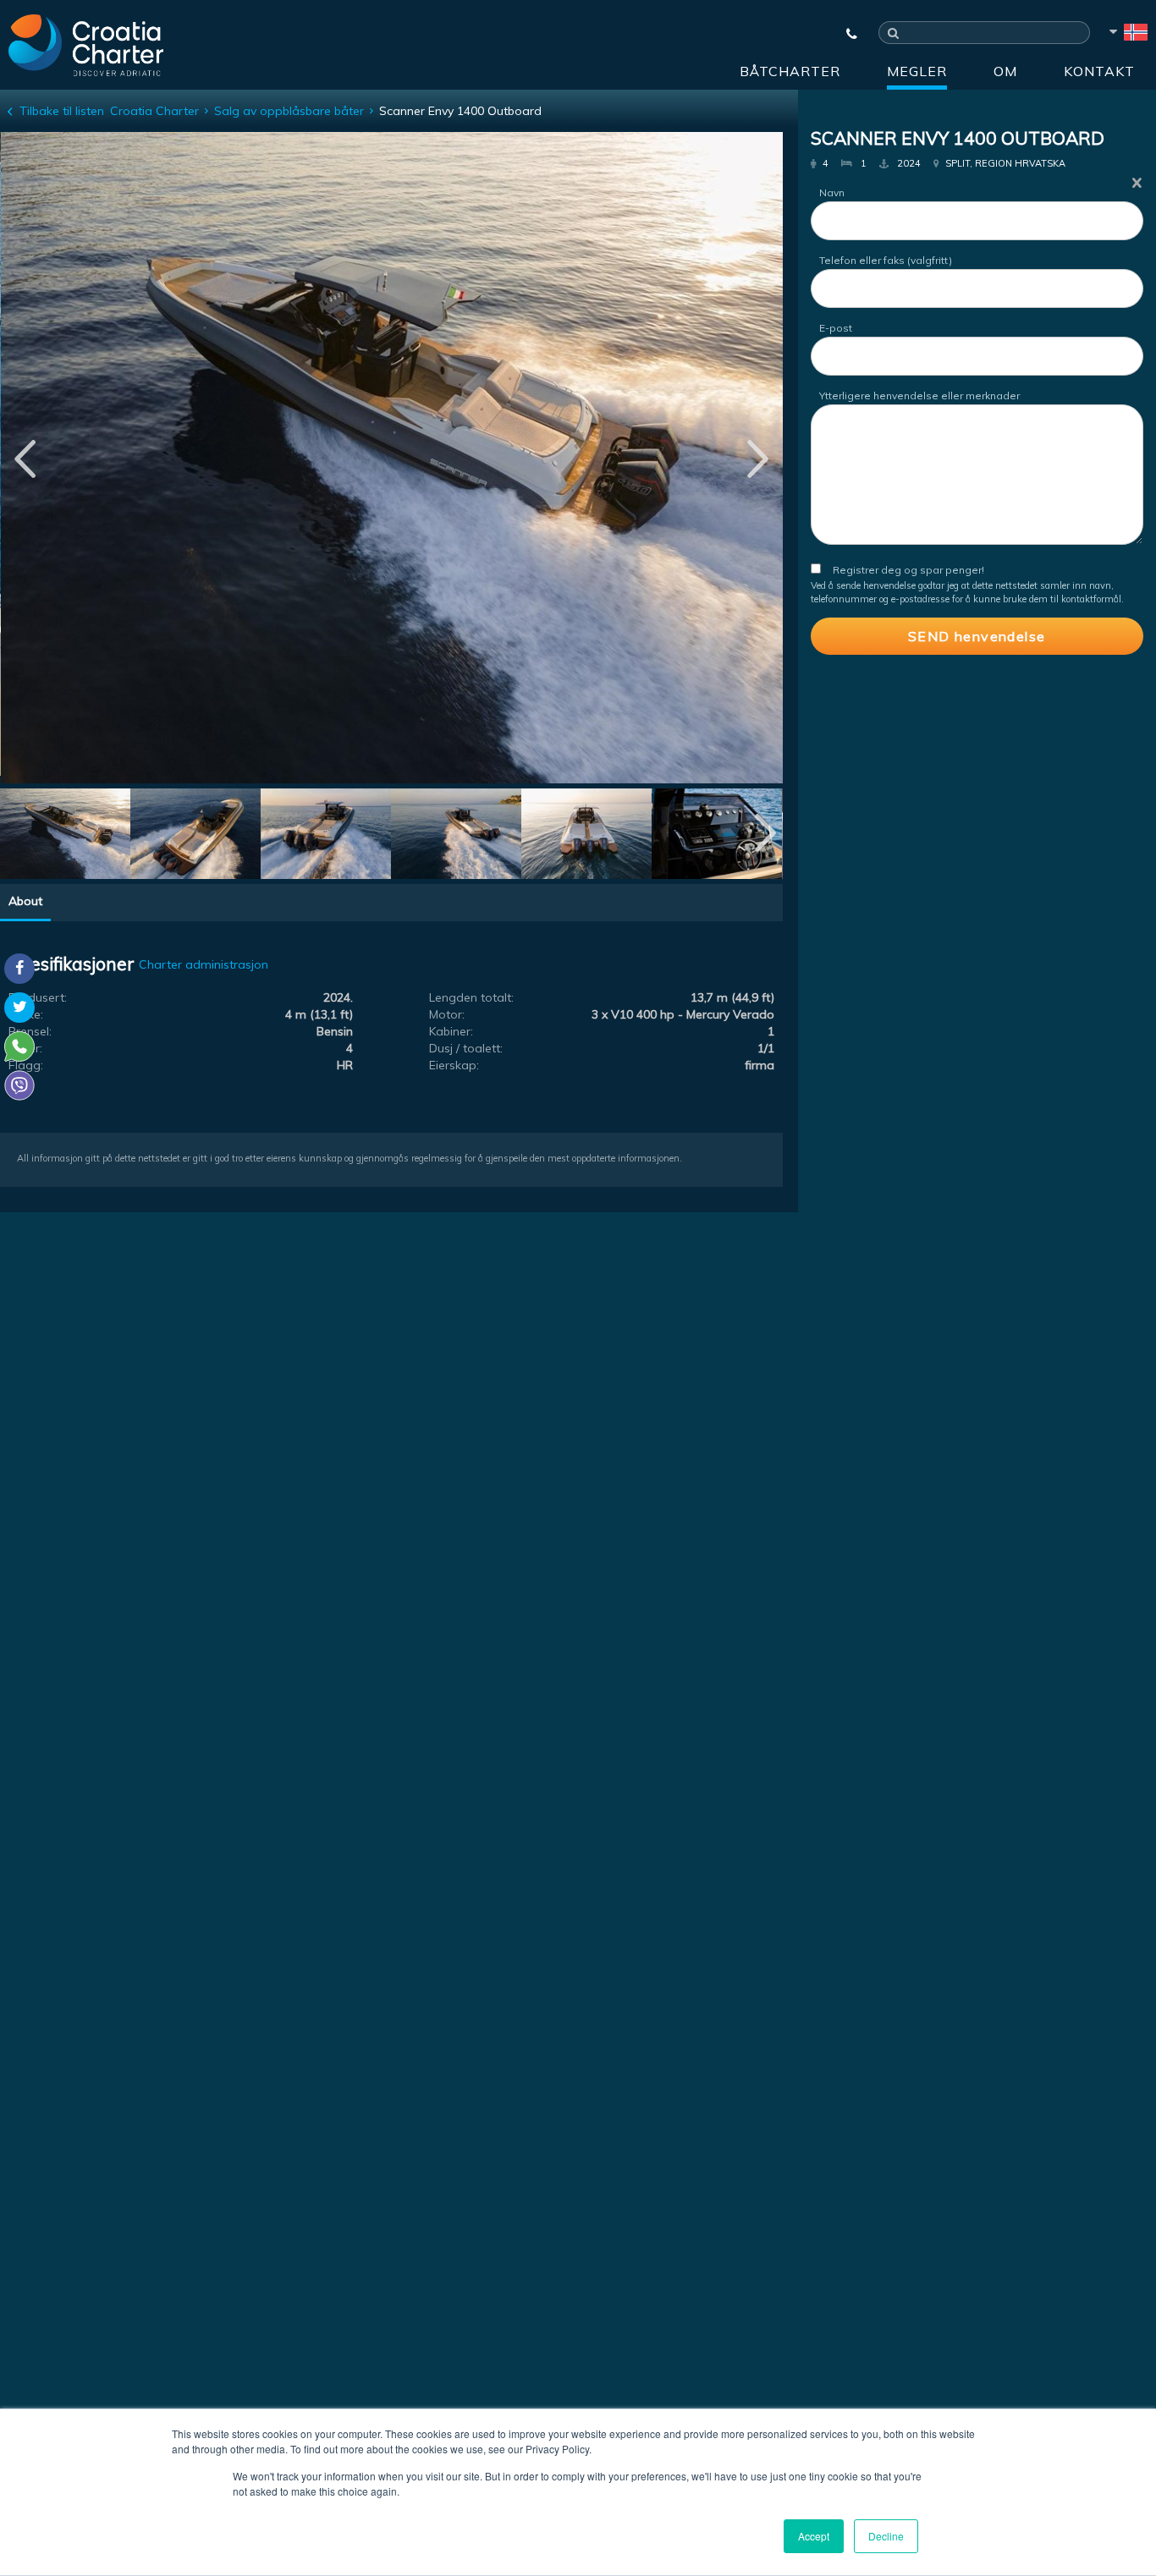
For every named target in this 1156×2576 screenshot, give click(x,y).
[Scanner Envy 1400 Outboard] (65, 836)
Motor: (447, 1014)
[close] (1137, 182)
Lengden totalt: (471, 997)
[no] (1127, 35)
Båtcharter (790, 71)
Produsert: (38, 997)
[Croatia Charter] (86, 45)
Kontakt (1099, 71)
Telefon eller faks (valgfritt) (886, 260)
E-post (836, 328)
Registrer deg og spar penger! (908, 570)
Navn (832, 192)
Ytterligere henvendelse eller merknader (919, 395)
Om (1005, 71)
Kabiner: (451, 1031)
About (25, 901)
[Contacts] (844, 34)
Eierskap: (454, 1065)
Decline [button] (886, 2536)
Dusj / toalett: (466, 1048)
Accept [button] (814, 2536)
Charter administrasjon (204, 964)
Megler (917, 71)
